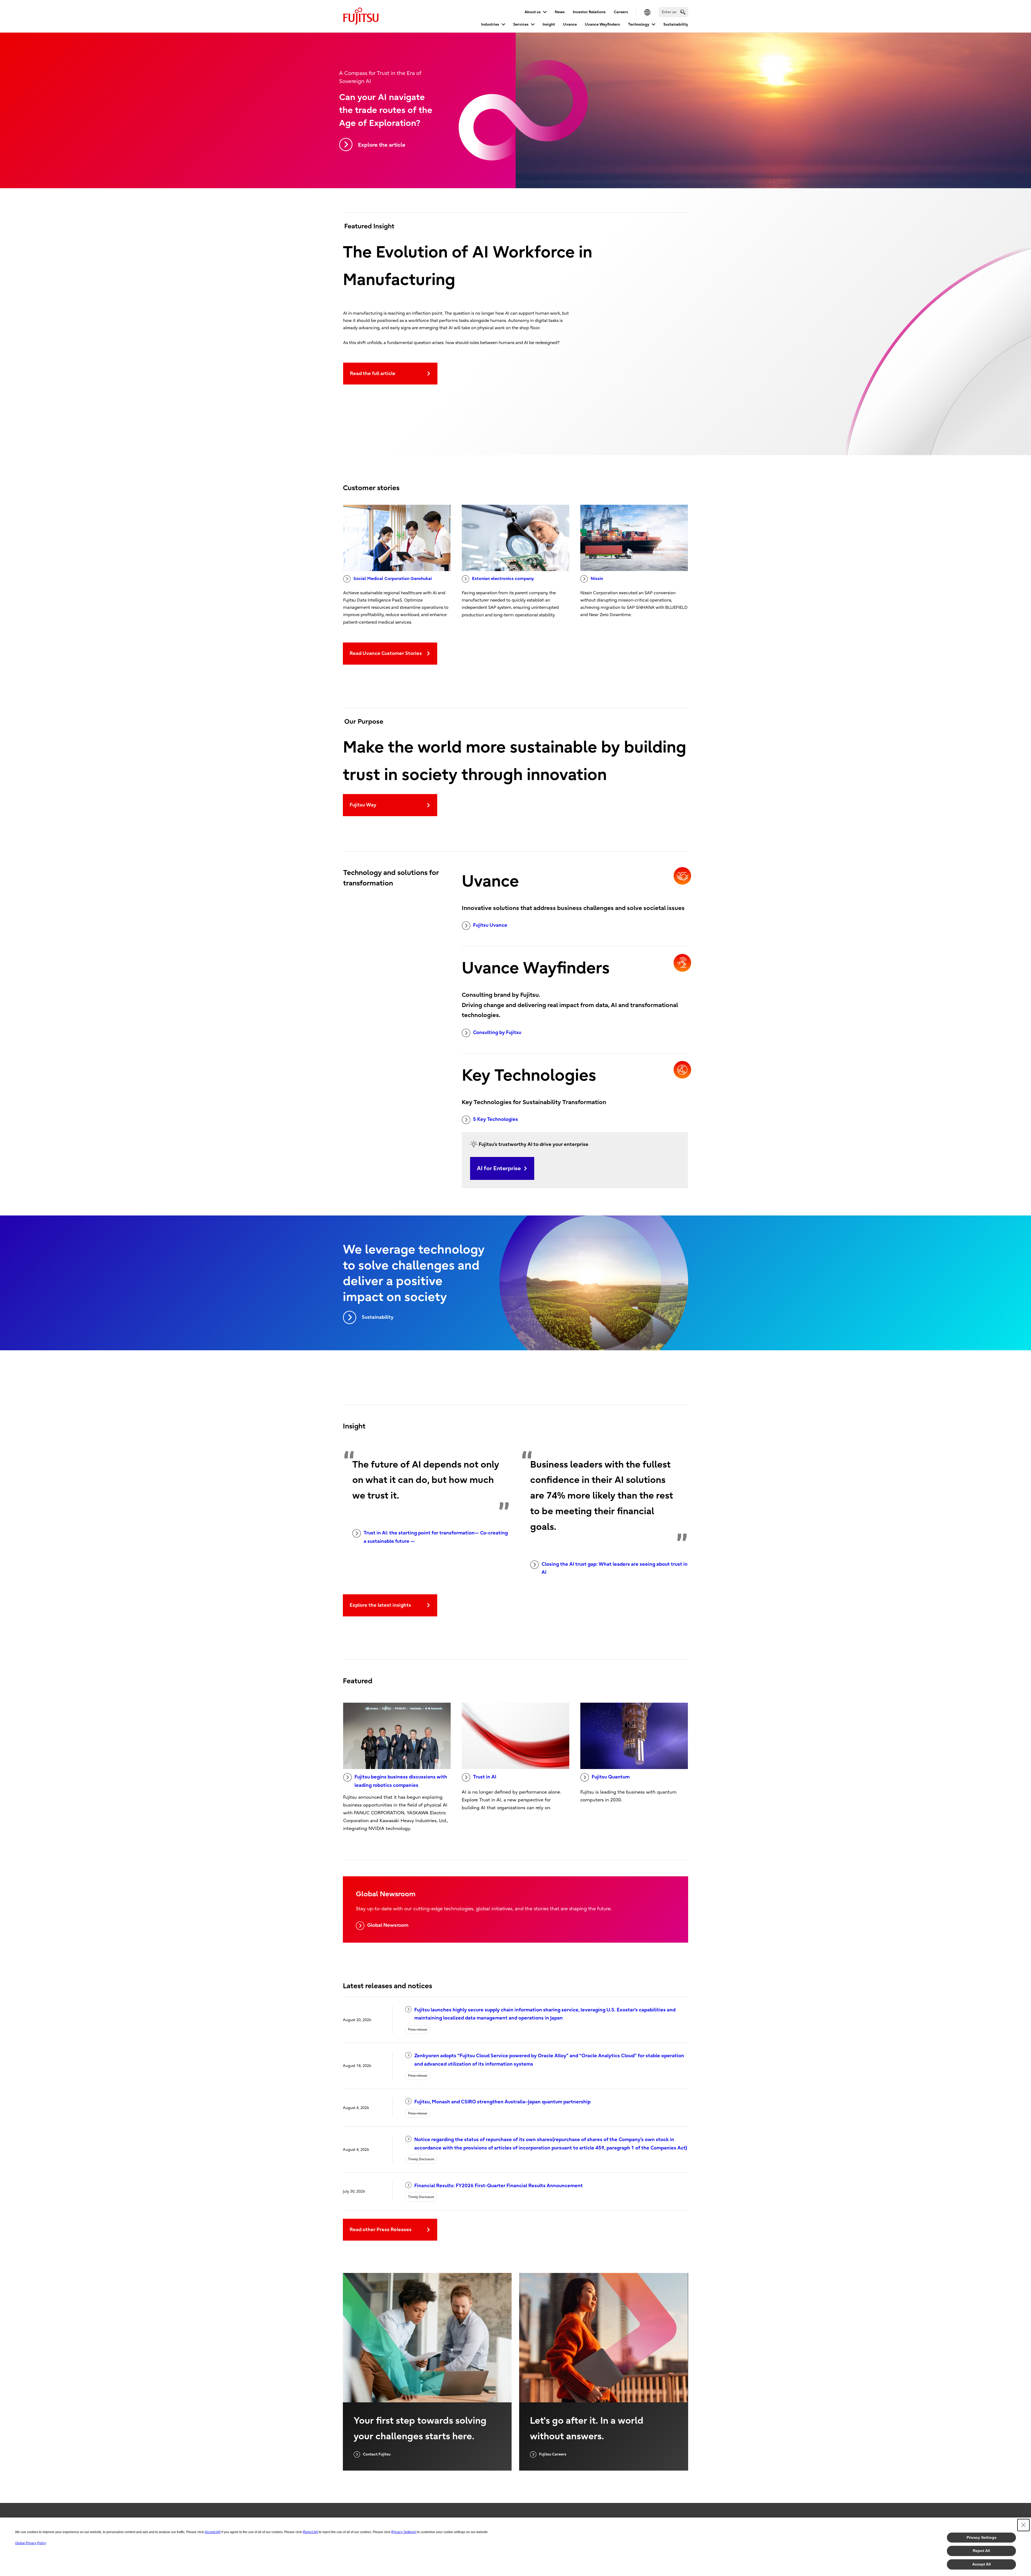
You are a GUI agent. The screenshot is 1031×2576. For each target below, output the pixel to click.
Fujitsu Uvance (490, 925)
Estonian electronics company (503, 579)
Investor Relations (589, 12)
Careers (621, 12)
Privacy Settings (982, 2537)
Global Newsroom (388, 1925)
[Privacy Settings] (404, 2532)
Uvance (570, 24)
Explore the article (382, 145)
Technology (639, 24)
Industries (490, 24)
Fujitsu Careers (553, 2454)
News (560, 12)
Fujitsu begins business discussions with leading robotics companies (401, 1781)
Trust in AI (485, 1777)
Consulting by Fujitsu (497, 1033)
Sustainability (676, 24)
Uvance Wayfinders (602, 24)
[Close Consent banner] (1023, 2525)
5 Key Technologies (496, 1119)
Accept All (982, 2564)
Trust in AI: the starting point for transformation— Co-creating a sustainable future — (436, 1537)
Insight (549, 24)
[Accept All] (213, 2532)
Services (521, 24)
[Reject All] (310, 2532)
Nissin (597, 579)
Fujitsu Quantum (611, 1777)
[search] (683, 12)
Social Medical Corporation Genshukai (393, 579)
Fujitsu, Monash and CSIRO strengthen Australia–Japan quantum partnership (502, 2102)
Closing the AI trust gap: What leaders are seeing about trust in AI (615, 1568)
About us (533, 12)
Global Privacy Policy (31, 2543)
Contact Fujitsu (377, 2454)
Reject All (981, 2551)
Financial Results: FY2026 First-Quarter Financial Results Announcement (499, 2186)
